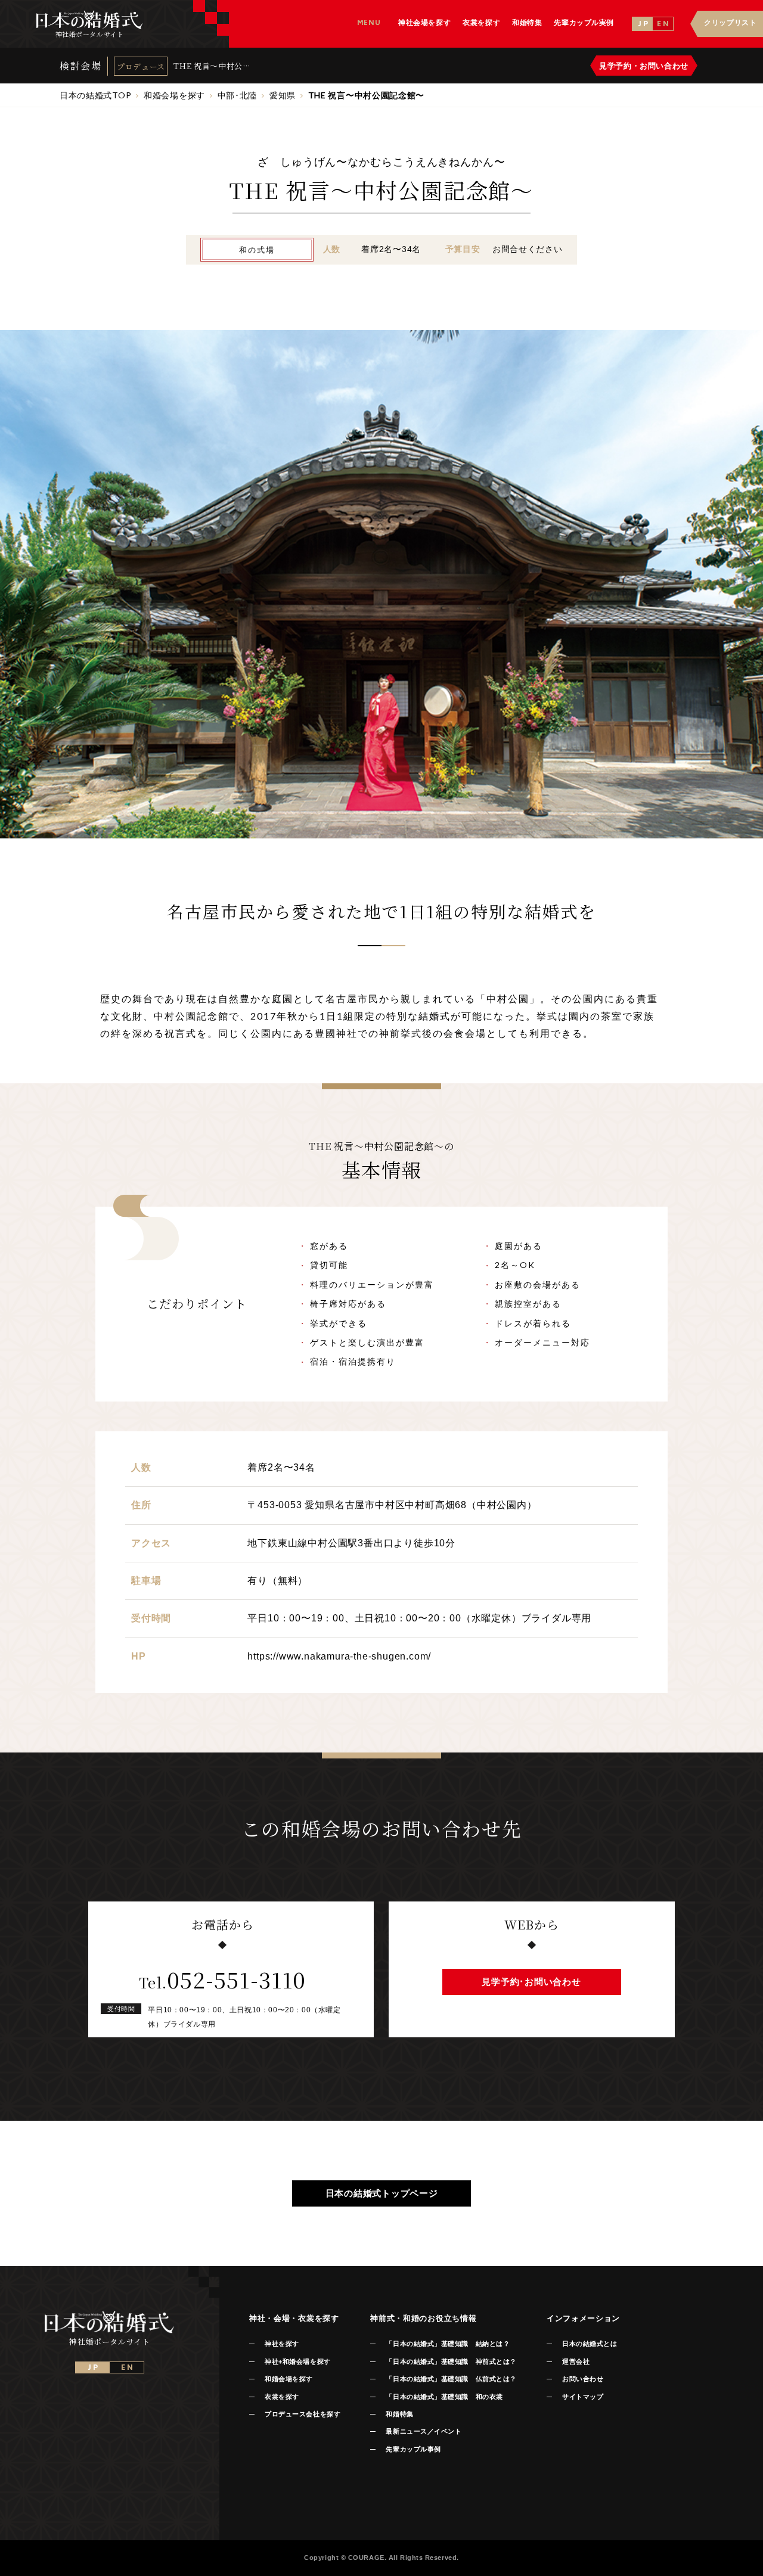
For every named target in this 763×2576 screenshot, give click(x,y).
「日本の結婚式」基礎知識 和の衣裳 (444, 2397)
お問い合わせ (583, 2379)
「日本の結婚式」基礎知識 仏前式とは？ (451, 2379)
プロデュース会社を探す (303, 2414)
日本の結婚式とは (590, 2344)
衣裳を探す (282, 2397)
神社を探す (282, 2344)
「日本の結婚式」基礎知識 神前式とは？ (451, 2361)
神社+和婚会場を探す (298, 2361)
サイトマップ (583, 2397)
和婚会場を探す (289, 2379)
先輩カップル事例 (413, 2449)
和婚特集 (399, 2414)
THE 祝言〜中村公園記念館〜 (212, 66)
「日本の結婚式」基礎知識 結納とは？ (448, 2344)
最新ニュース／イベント (424, 2431)
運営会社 (576, 2361)
